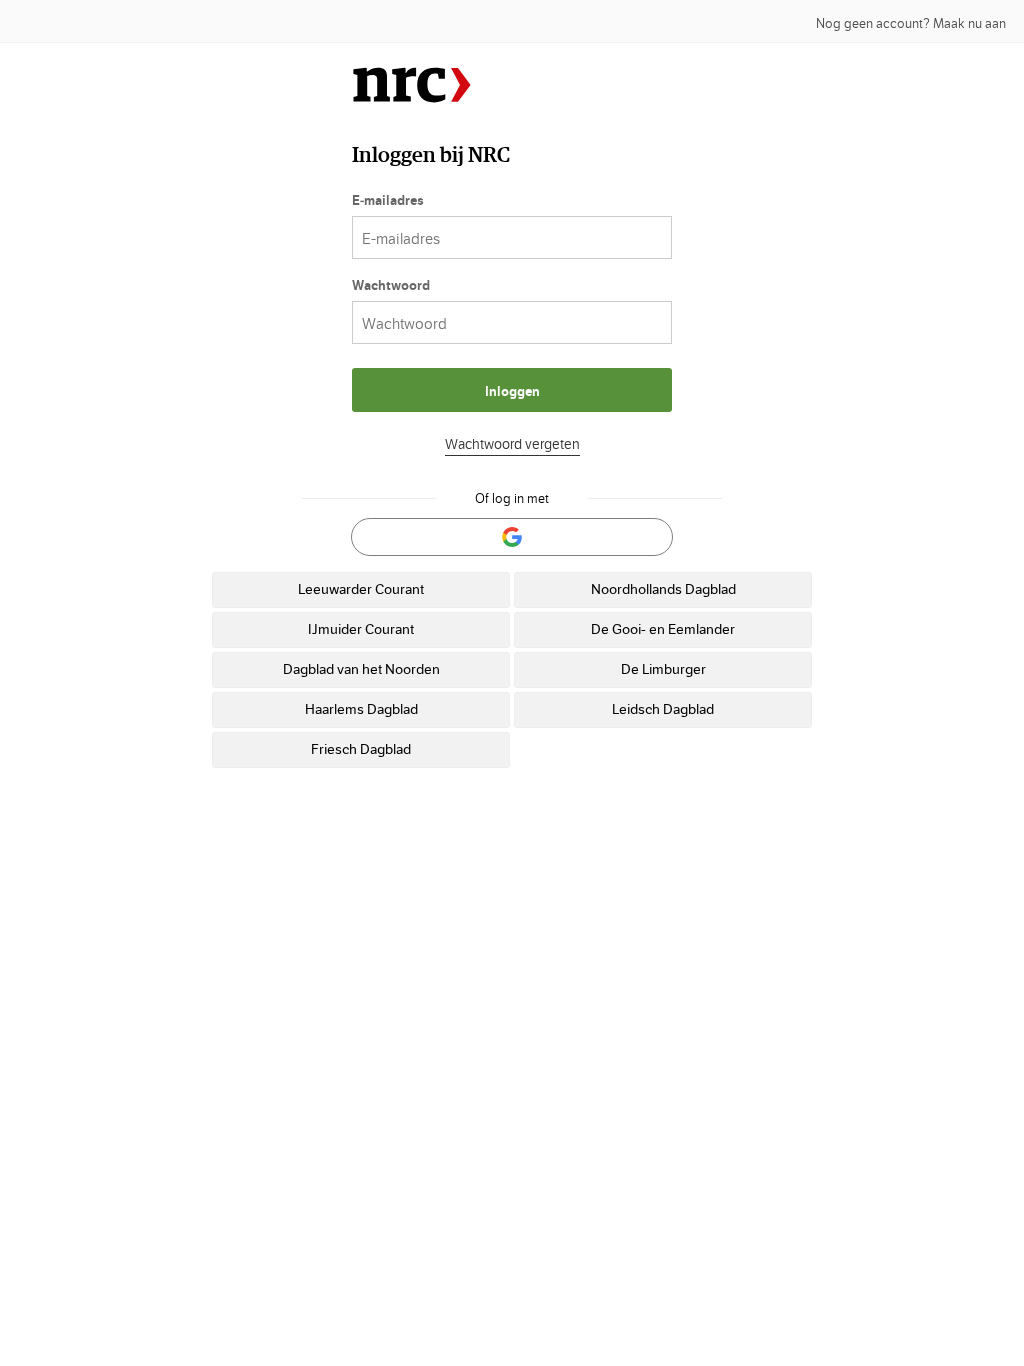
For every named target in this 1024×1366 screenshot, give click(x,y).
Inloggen (512, 392)
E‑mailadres (388, 201)
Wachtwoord (391, 286)
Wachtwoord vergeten (512, 445)
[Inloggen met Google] (512, 537)
